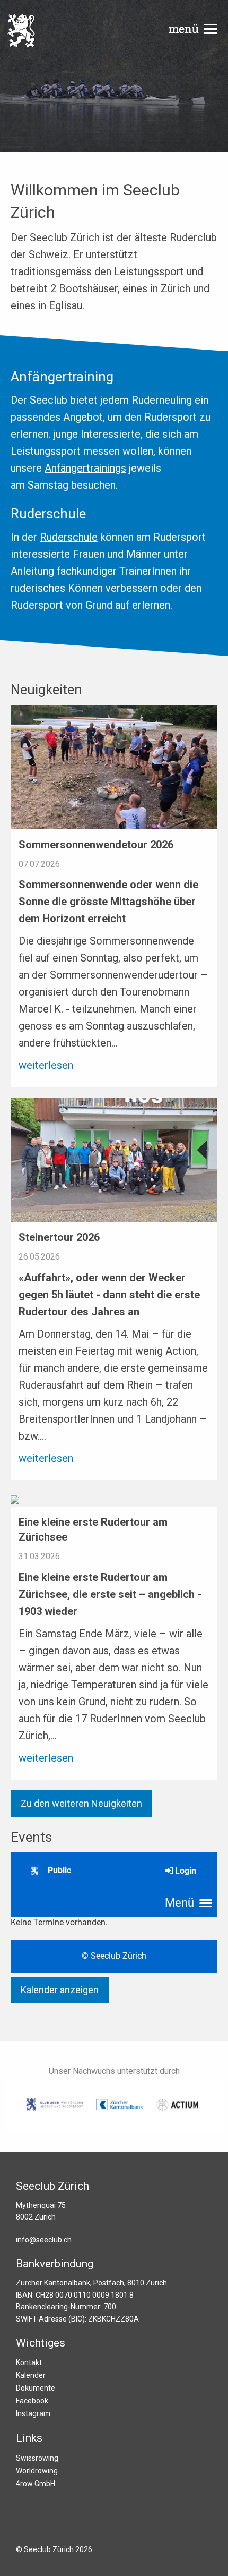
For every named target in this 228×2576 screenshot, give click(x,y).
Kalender (31, 2375)
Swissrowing (37, 2458)
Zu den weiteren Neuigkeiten (81, 1803)
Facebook (32, 2401)
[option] (114, 76)
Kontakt (29, 2362)
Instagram (33, 2413)
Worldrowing (37, 2471)
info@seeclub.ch (44, 2240)
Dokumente (36, 2388)
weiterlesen (46, 1065)
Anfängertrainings (85, 468)
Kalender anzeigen (60, 1990)
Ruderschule (69, 537)
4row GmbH (36, 2484)
